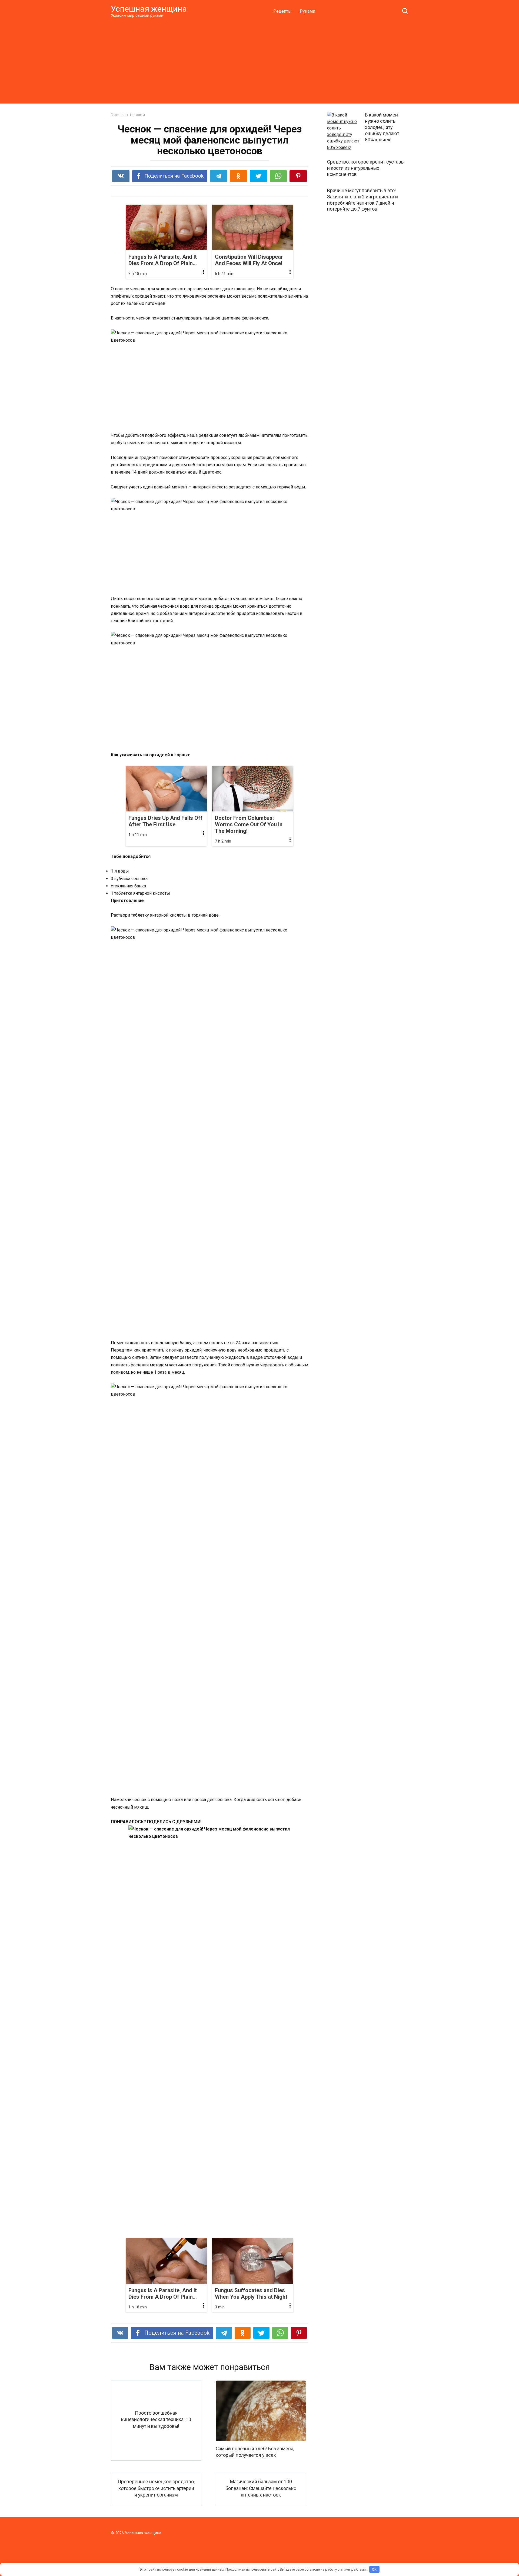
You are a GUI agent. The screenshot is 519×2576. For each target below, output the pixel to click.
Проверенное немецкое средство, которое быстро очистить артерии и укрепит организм (156, 2488)
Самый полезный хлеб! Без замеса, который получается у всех (255, 2452)
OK (374, 2569)
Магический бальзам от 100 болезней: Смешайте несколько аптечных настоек (261, 2488)
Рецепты (282, 11)
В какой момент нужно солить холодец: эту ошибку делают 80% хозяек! (382, 127)
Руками (307, 11)
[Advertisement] (259, 61)
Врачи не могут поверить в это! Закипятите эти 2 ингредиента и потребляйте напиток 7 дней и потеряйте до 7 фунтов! (362, 200)
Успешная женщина (149, 9)
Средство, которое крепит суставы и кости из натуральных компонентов (366, 168)
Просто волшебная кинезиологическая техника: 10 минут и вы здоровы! (156, 2420)
